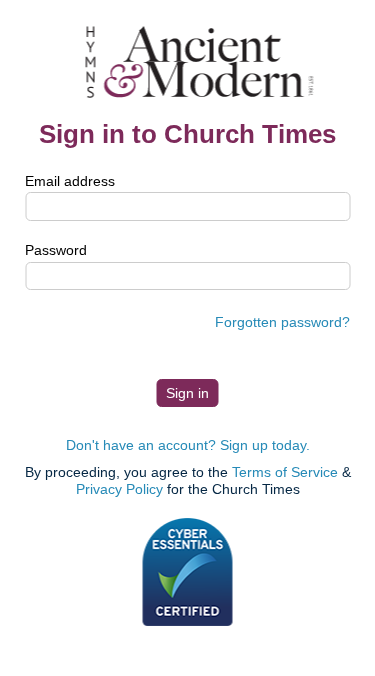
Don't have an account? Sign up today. (188, 445)
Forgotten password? (282, 322)
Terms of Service (285, 472)
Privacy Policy (119, 489)
